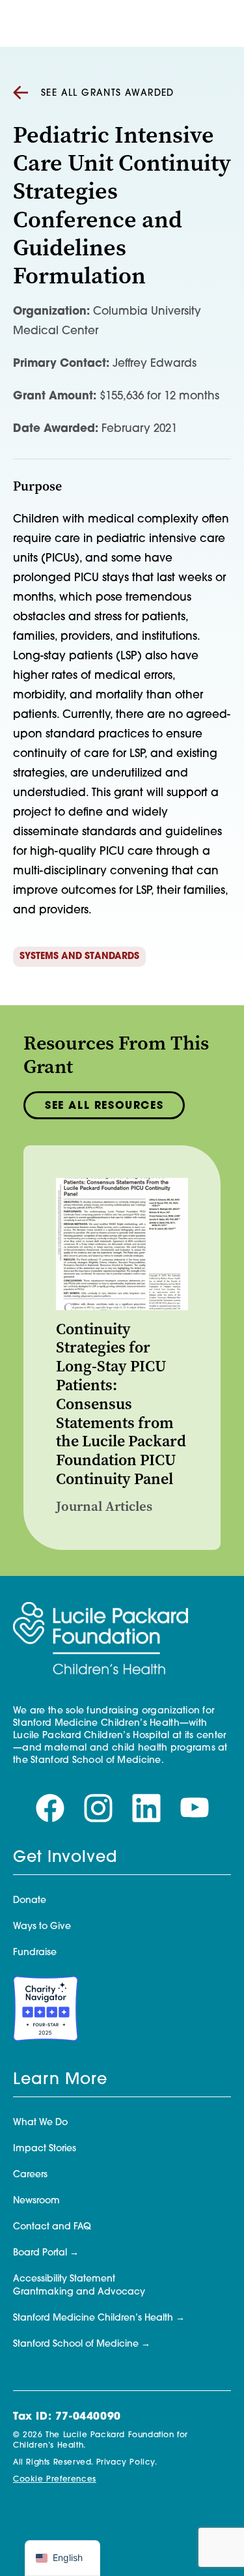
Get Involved (65, 1858)
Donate (30, 1901)
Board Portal (40, 2253)
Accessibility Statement (64, 2279)
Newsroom (36, 2201)
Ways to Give (42, 1927)
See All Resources (104, 1106)
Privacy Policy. (127, 2463)
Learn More (60, 2080)
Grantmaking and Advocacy (79, 2292)
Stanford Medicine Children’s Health (93, 2318)
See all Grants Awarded (108, 93)
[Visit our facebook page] (50, 1809)
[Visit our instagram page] (98, 1809)
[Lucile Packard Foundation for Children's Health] (101, 1639)
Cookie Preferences (55, 2480)
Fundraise (35, 1953)
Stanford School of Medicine (76, 2344)
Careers (30, 2175)
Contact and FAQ (52, 2227)
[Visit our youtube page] (195, 1809)
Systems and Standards (79, 957)
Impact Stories (45, 2149)
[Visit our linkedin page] (146, 1809)
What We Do (40, 2123)
